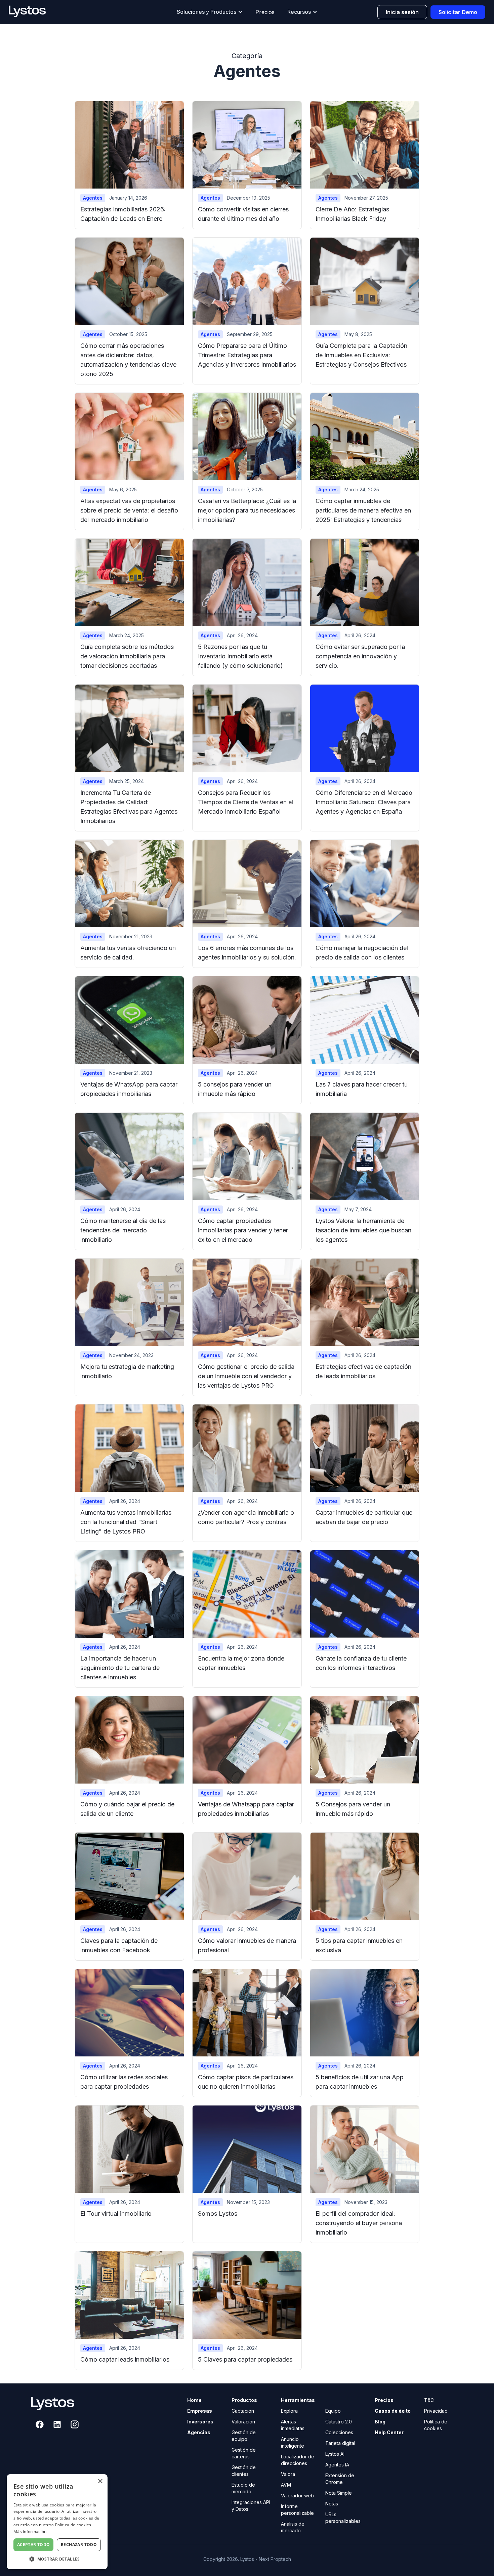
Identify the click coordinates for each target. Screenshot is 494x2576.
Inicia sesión (402, 12)
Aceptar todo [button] (34, 2545)
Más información (30, 2531)
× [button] (100, 2481)
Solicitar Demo (458, 12)
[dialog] (57, 2522)
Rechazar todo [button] (79, 2545)
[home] (34, 12)
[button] (210, 12)
